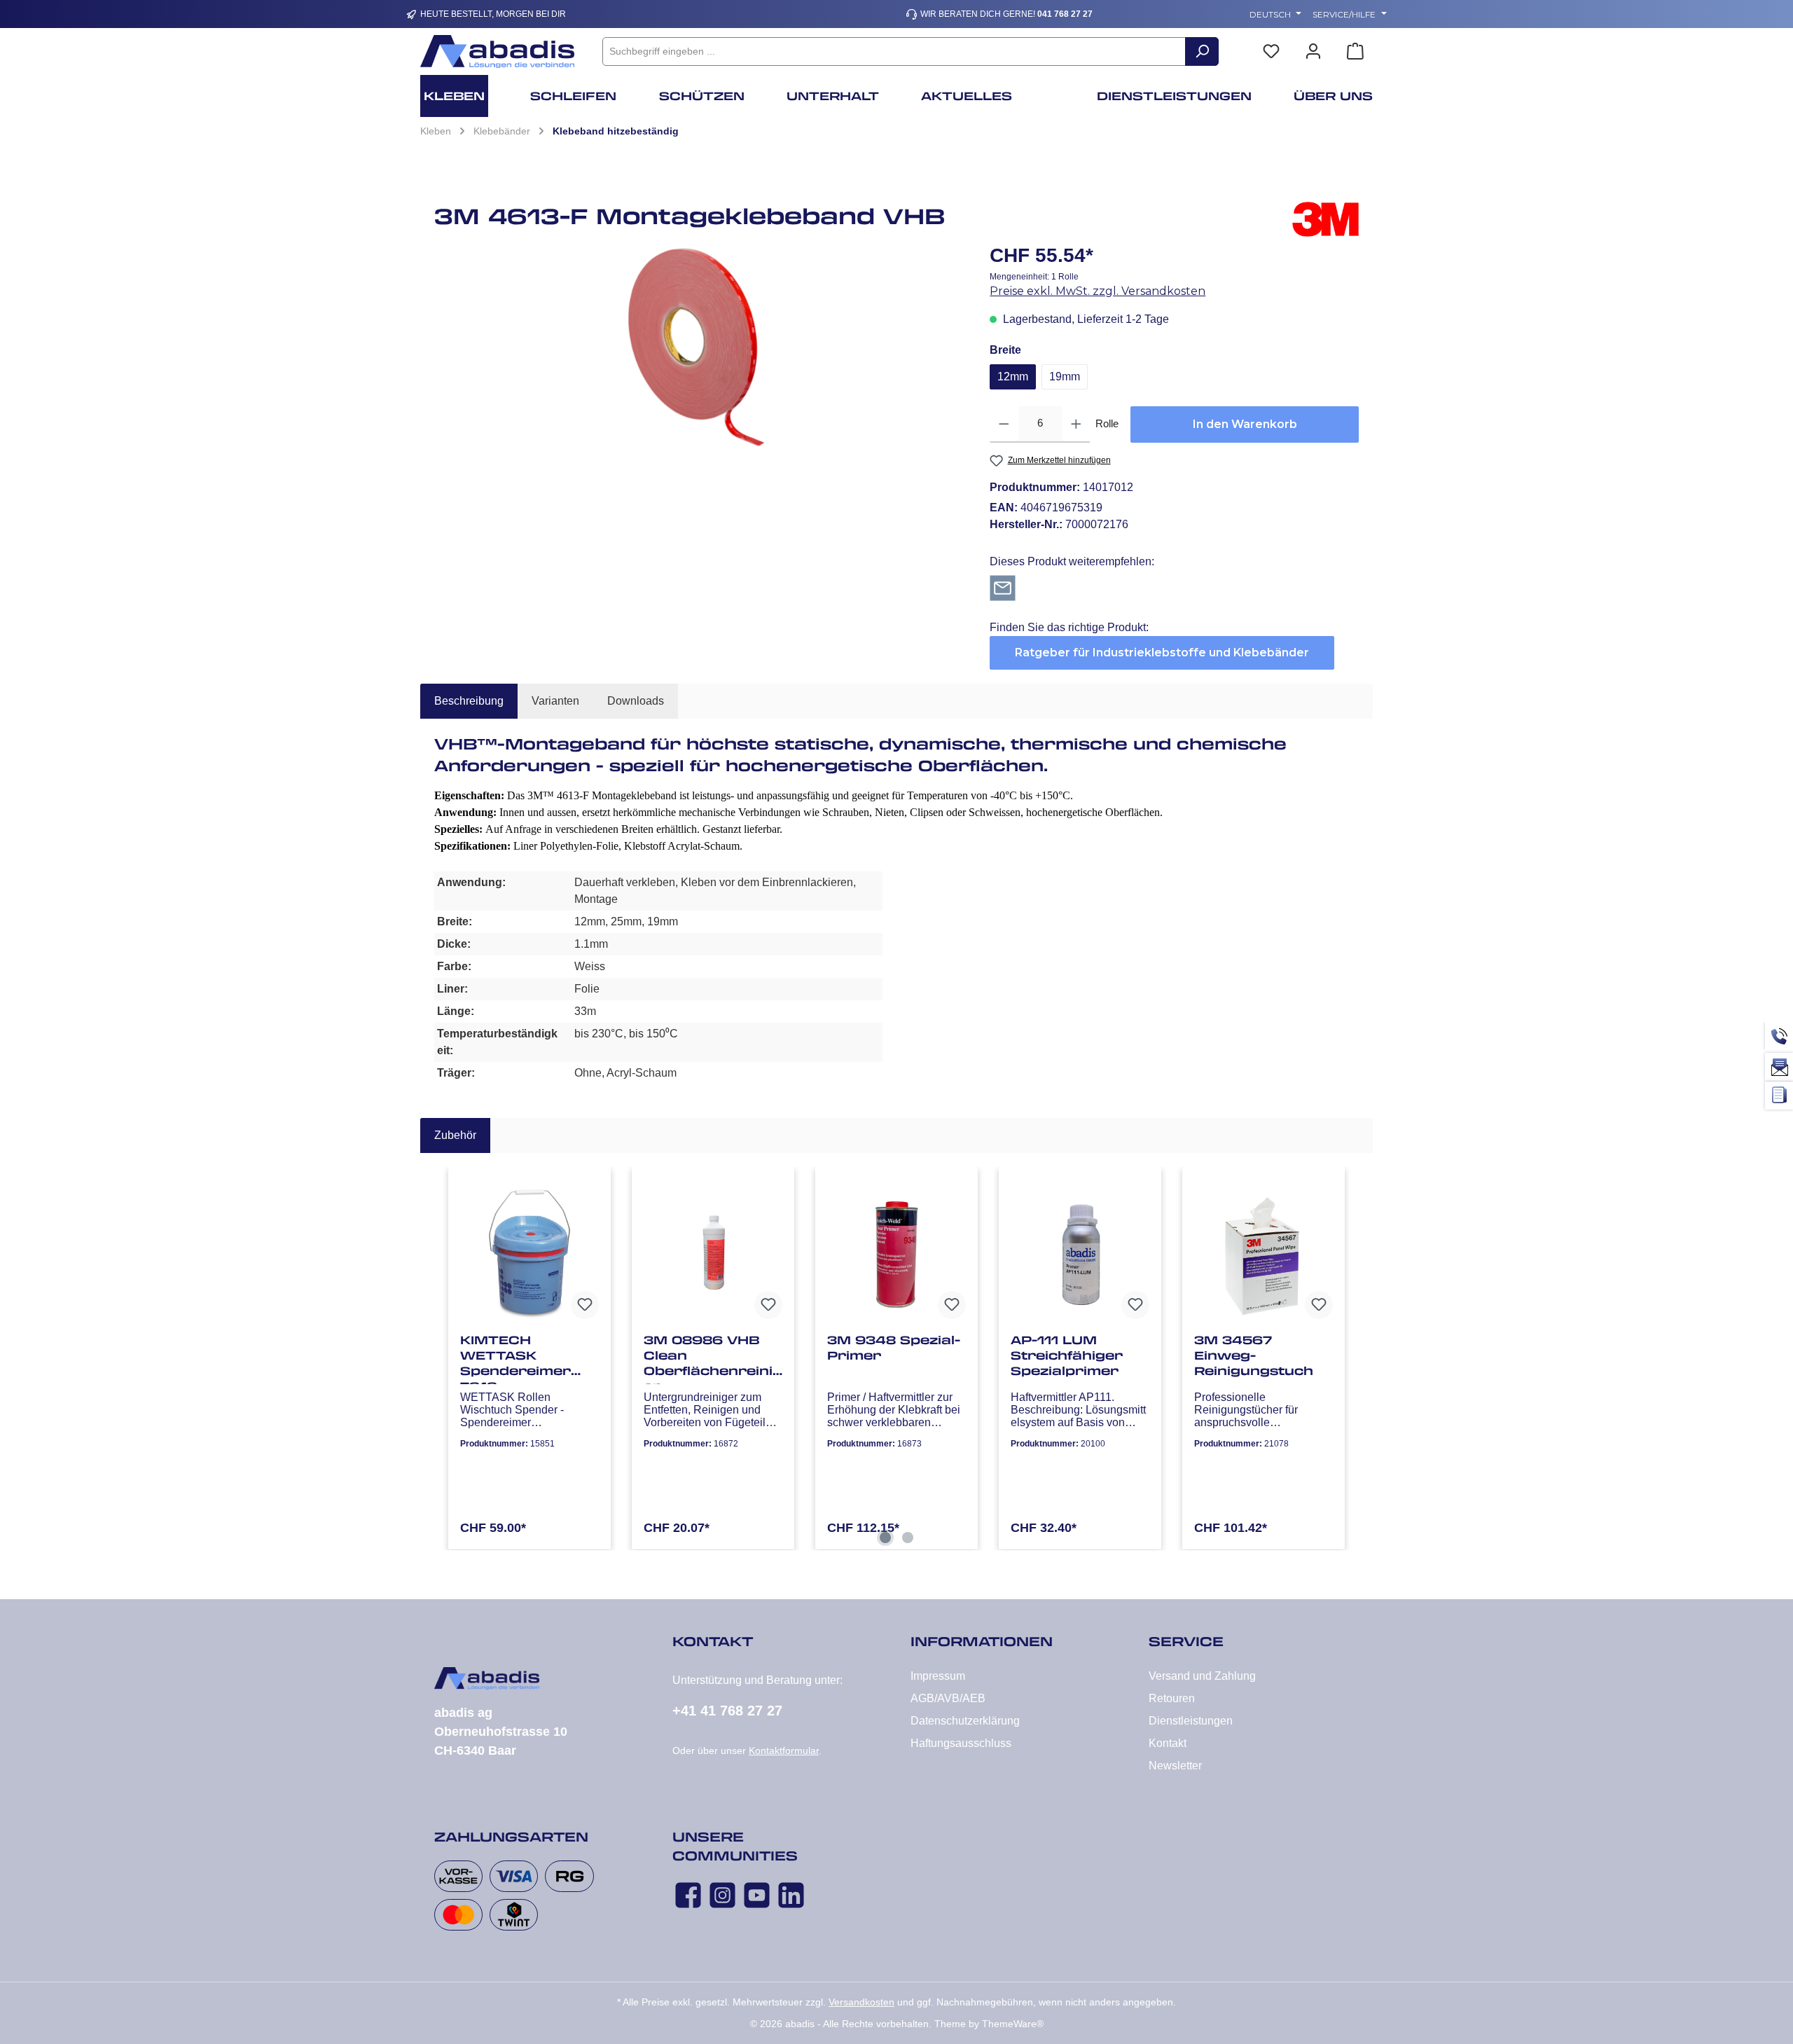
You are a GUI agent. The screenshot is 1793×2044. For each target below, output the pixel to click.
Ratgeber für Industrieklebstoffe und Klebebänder (1162, 652)
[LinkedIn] (791, 1895)
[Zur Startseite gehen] (497, 51)
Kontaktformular (784, 1750)
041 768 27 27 (1065, 14)
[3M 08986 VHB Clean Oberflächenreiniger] (713, 1252)
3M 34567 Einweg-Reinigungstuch (1254, 1355)
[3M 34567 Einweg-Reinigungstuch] (1264, 1252)
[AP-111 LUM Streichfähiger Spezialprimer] (1080, 1252)
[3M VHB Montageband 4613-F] (698, 346)
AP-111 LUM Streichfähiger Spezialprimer (1067, 1355)
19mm (1065, 377)
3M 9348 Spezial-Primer (894, 1348)
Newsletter (1175, 1766)
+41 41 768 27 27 (727, 1711)
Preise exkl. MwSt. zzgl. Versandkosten (1098, 291)
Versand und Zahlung (1202, 1676)
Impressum (938, 1676)
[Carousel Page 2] (908, 1538)
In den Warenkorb (1245, 424)
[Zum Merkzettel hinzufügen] (585, 1305)
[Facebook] (688, 1895)
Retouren (1172, 1698)
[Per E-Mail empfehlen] (1003, 587)
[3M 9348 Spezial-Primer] (896, 1252)
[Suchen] (1202, 51)
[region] (698, 346)
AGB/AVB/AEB (948, 1698)
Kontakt (1168, 1743)
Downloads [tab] (636, 701)
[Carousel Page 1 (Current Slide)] (885, 1538)
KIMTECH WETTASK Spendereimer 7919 (515, 1358)
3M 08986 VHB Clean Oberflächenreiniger (713, 1358)
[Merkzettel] (1271, 51)
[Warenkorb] (1355, 51)
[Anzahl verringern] (1004, 424)
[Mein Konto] (1313, 51)
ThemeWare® (1013, 2024)
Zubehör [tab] (455, 1135)
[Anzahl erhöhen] (1076, 424)
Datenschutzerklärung (965, 1721)
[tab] (469, 701)
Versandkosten (861, 2002)
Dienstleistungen (1191, 1721)
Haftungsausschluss (961, 1743)
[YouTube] (757, 1895)
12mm (1013, 377)
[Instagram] (722, 1895)
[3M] (1325, 221)
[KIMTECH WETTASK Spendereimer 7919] (529, 1252)
